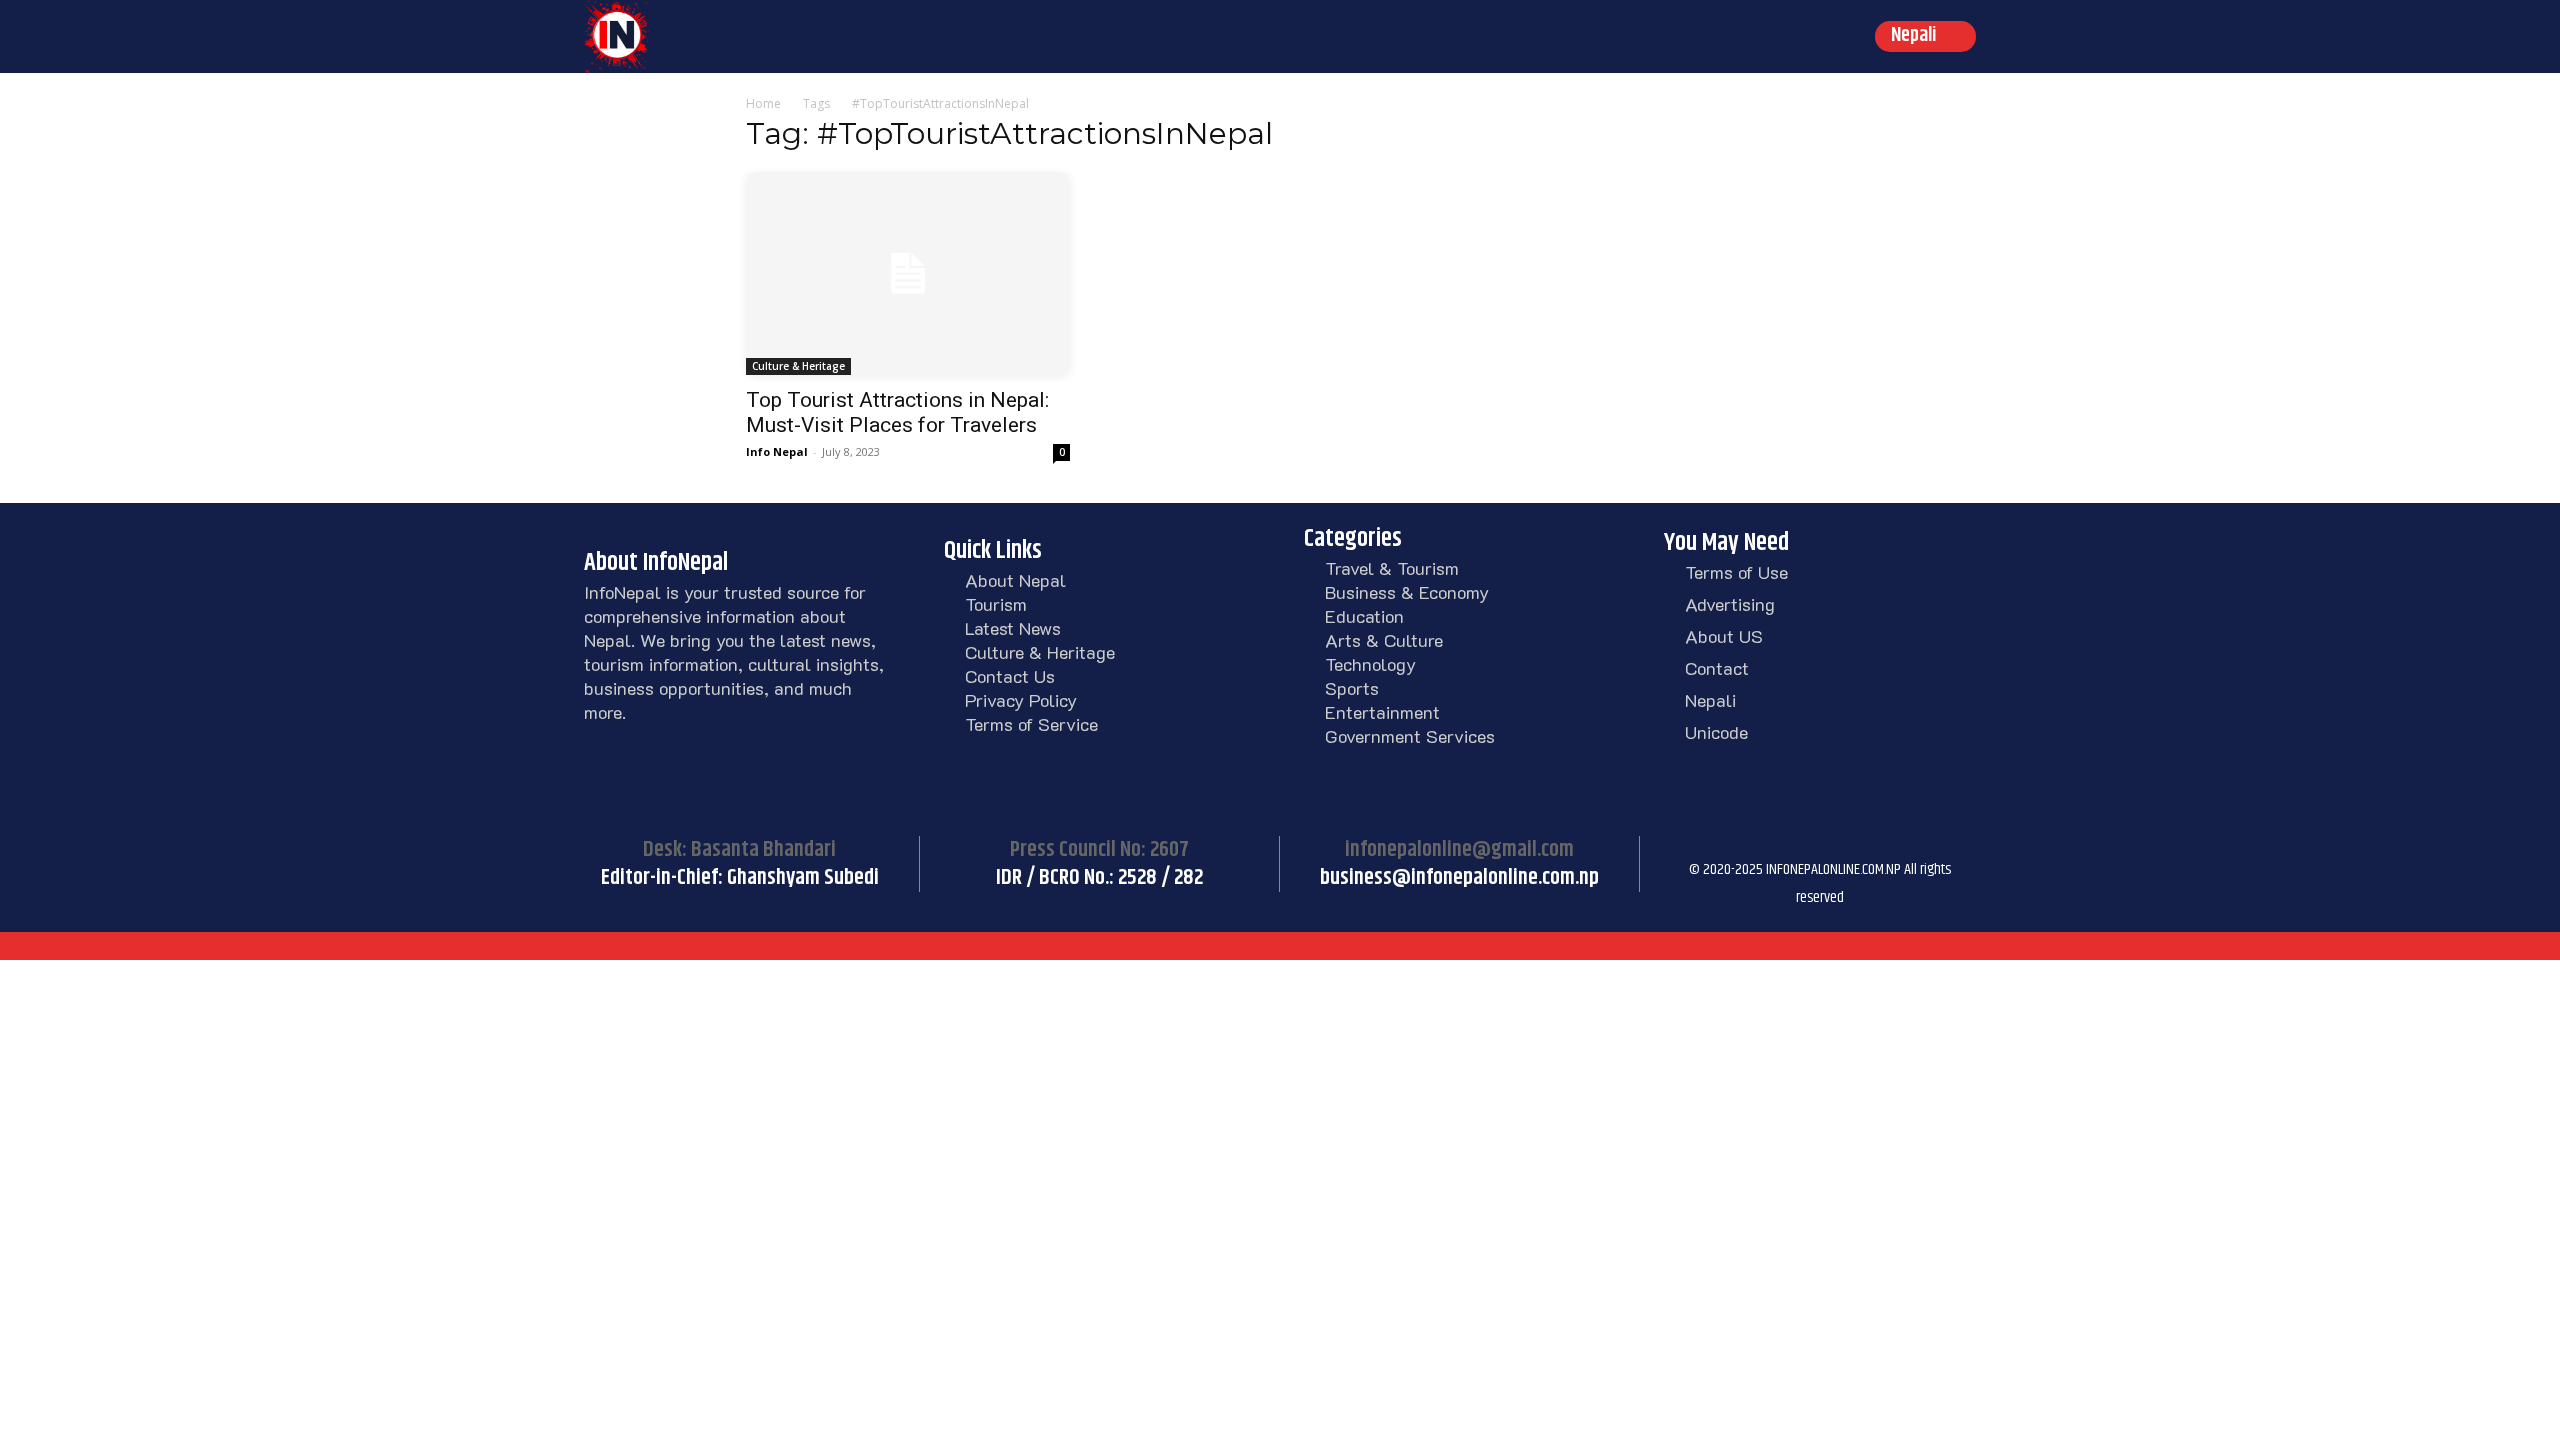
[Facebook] (1684, 841)
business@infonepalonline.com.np (1459, 878)
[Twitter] (1834, 841)
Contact (1717, 668)
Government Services (1410, 736)
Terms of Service (1031, 724)
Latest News (1013, 628)
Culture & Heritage (798, 366)
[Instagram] (1734, 841)
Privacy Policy (1021, 700)
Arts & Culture (1384, 640)
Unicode (1716, 732)
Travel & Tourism (1392, 568)
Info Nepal (777, 451)
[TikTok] (1784, 841)
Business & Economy (1407, 592)
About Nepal (1015, 580)
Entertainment (1382, 712)
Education (1364, 616)
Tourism (996, 604)
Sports (1352, 688)
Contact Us (1010, 676)
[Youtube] (1884, 841)
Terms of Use (1736, 572)
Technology (1370, 664)
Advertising (1730, 604)
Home (763, 103)
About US (1724, 636)
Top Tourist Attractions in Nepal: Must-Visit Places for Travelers (897, 412)
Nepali (1710, 700)
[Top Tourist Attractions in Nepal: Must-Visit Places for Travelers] (908, 273)
